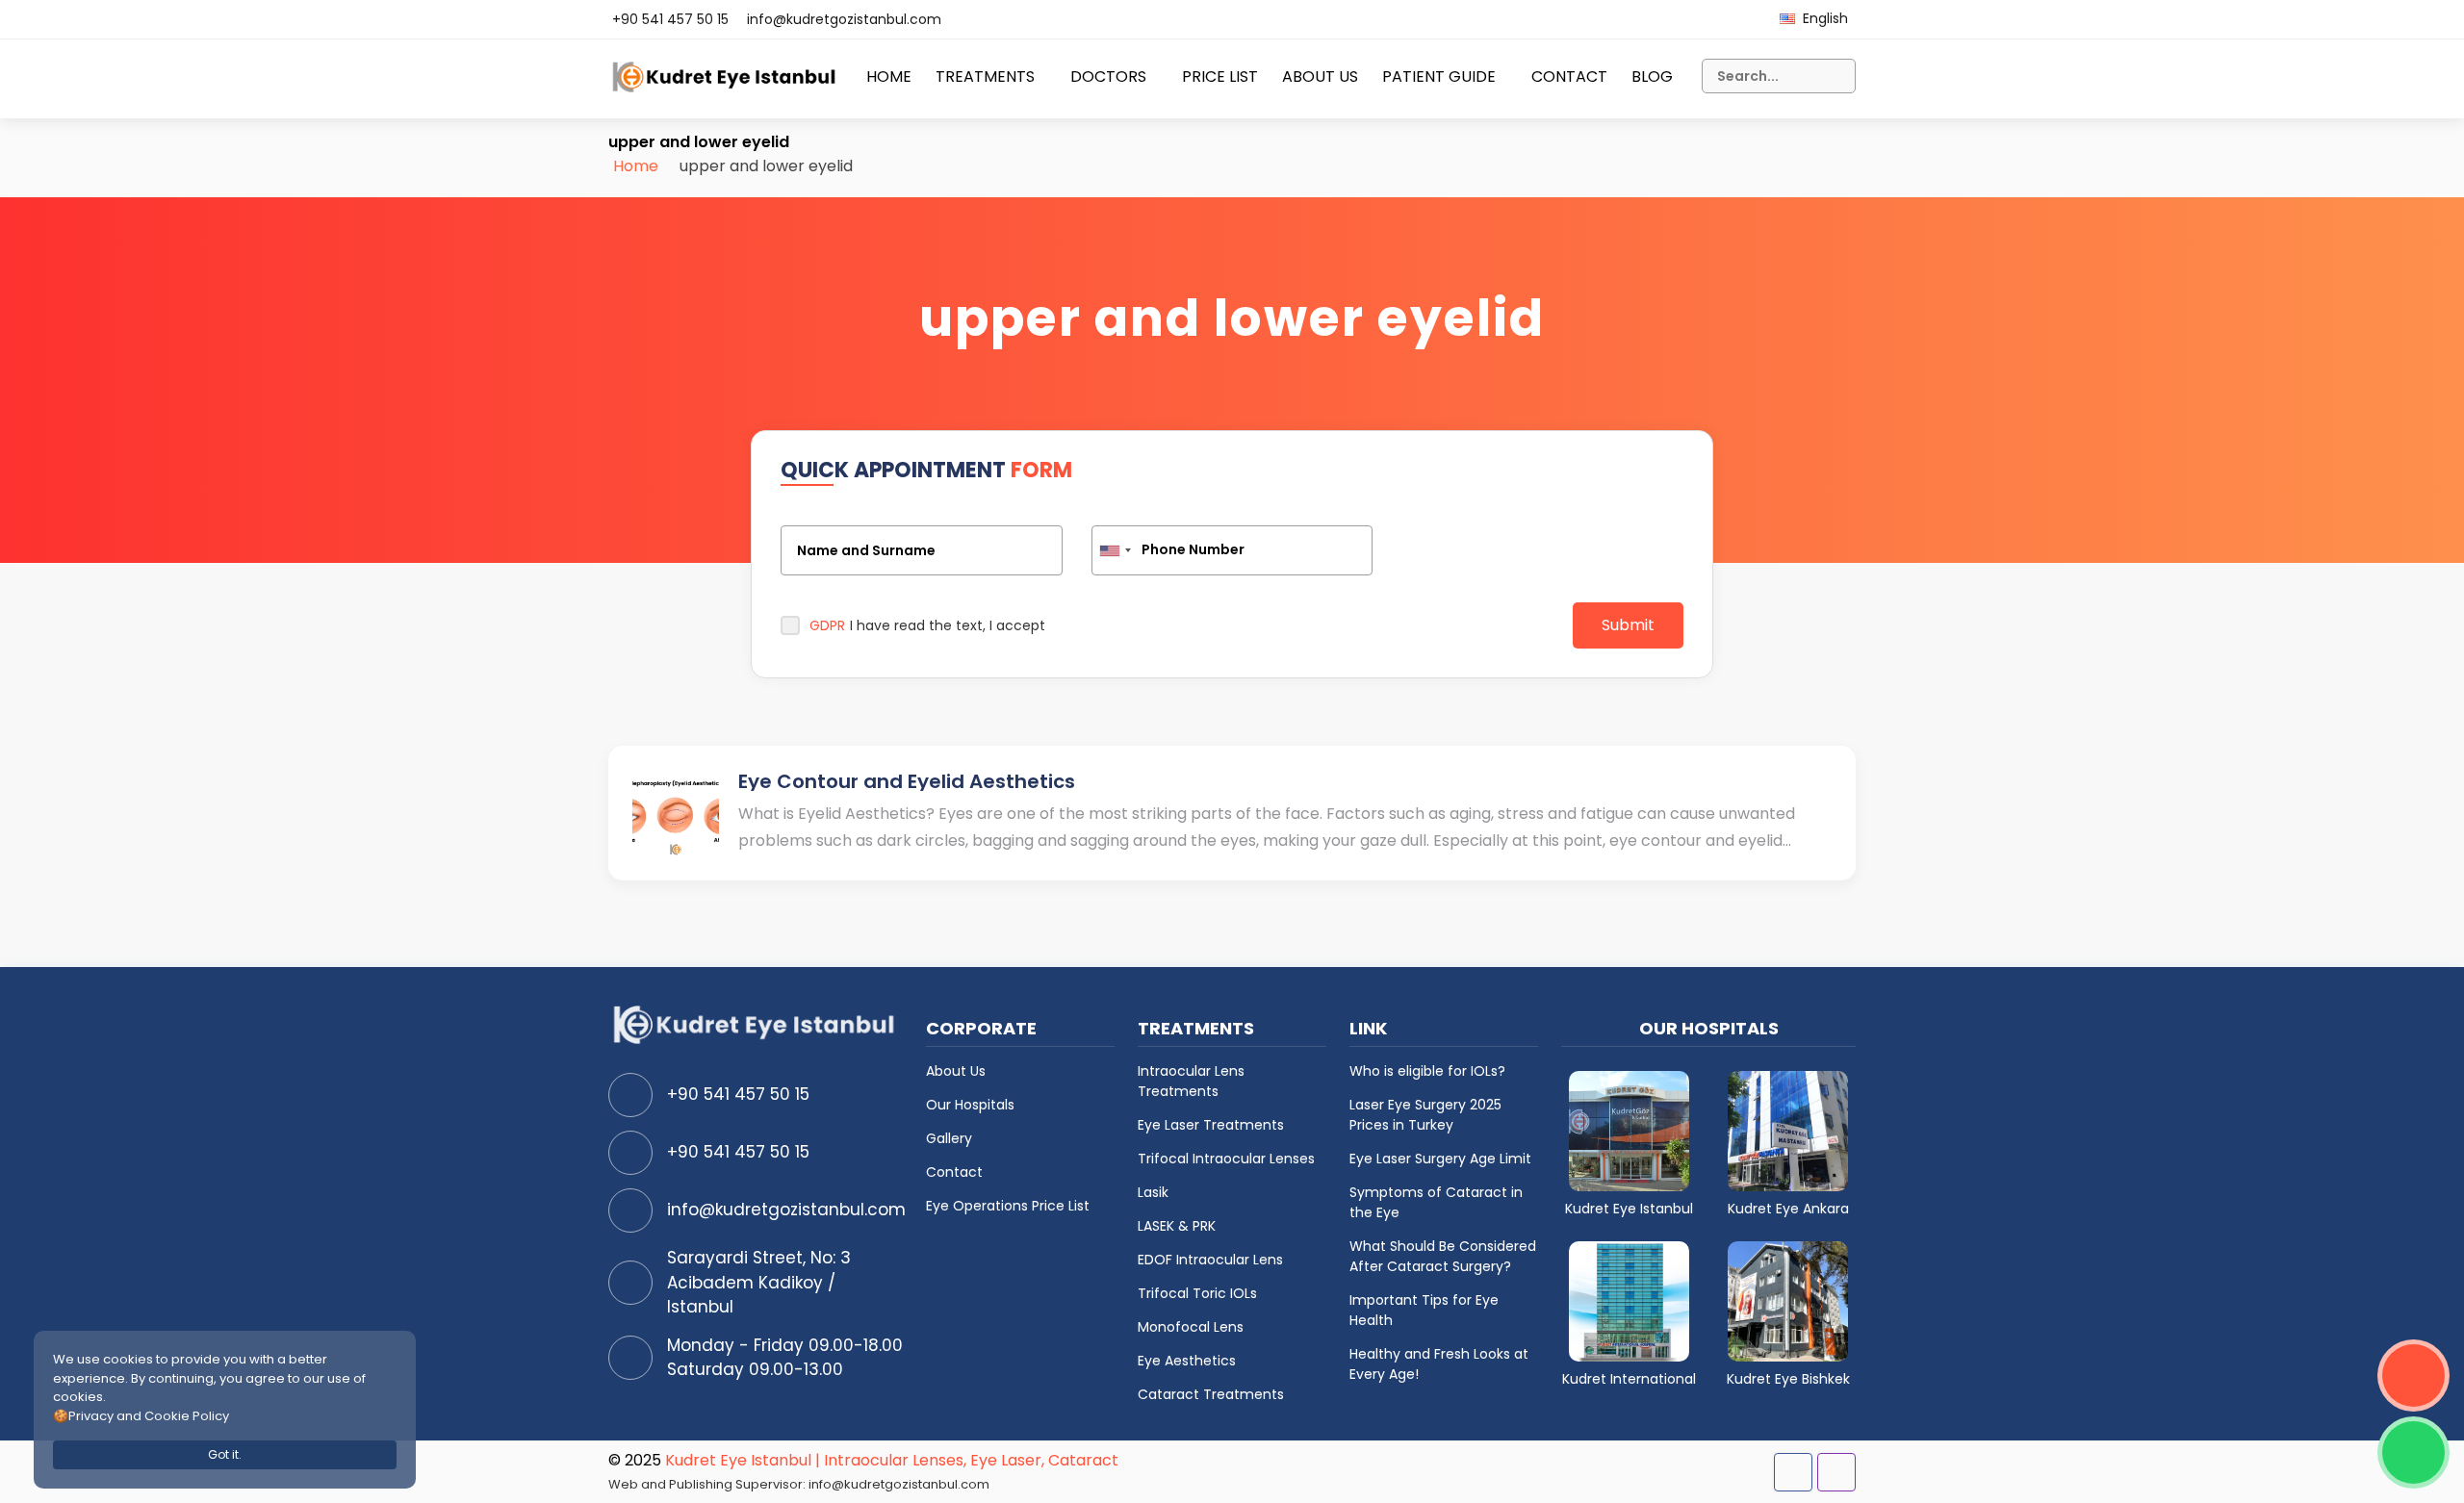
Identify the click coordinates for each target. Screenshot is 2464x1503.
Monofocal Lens (1191, 1327)
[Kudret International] (1629, 1300)
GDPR (827, 625)
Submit (1628, 625)
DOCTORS (1108, 76)
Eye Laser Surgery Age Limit (1440, 1159)
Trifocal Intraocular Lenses (1226, 1159)
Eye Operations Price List (1008, 1206)
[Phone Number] (1232, 550)
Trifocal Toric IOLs (1197, 1293)
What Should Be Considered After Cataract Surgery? (1443, 1256)
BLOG (1652, 76)
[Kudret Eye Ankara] (1788, 1130)
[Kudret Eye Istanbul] (1629, 1130)
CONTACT (1569, 76)
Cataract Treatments (1211, 1394)
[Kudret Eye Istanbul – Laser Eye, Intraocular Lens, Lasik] (725, 85)
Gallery (949, 1138)
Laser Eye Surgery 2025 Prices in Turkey (1425, 1115)
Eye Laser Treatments (1211, 1125)
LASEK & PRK (1177, 1226)
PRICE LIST (1220, 76)
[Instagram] (1836, 1472)
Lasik (1153, 1192)
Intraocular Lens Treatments (1191, 1081)
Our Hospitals (970, 1105)
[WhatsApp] (2413, 1452)
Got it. (225, 1454)
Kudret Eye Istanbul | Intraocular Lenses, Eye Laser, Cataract (892, 1460)
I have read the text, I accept (927, 625)
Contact (954, 1172)
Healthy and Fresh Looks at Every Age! (1439, 1364)
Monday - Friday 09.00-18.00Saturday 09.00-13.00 (785, 1358)
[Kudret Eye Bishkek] (1788, 1300)
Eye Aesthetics (1187, 1361)
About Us (956, 1071)
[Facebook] (1793, 1472)
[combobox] (1115, 550)
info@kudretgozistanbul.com (844, 19)
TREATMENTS (985, 76)
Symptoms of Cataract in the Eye (1436, 1202)
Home (636, 166)
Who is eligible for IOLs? (1427, 1071)
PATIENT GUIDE (1439, 76)
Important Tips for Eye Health (1424, 1310)
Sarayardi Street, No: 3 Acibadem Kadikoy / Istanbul (759, 1282)
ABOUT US (1320, 76)
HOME (889, 76)
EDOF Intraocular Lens (1210, 1260)
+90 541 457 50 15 (670, 19)
